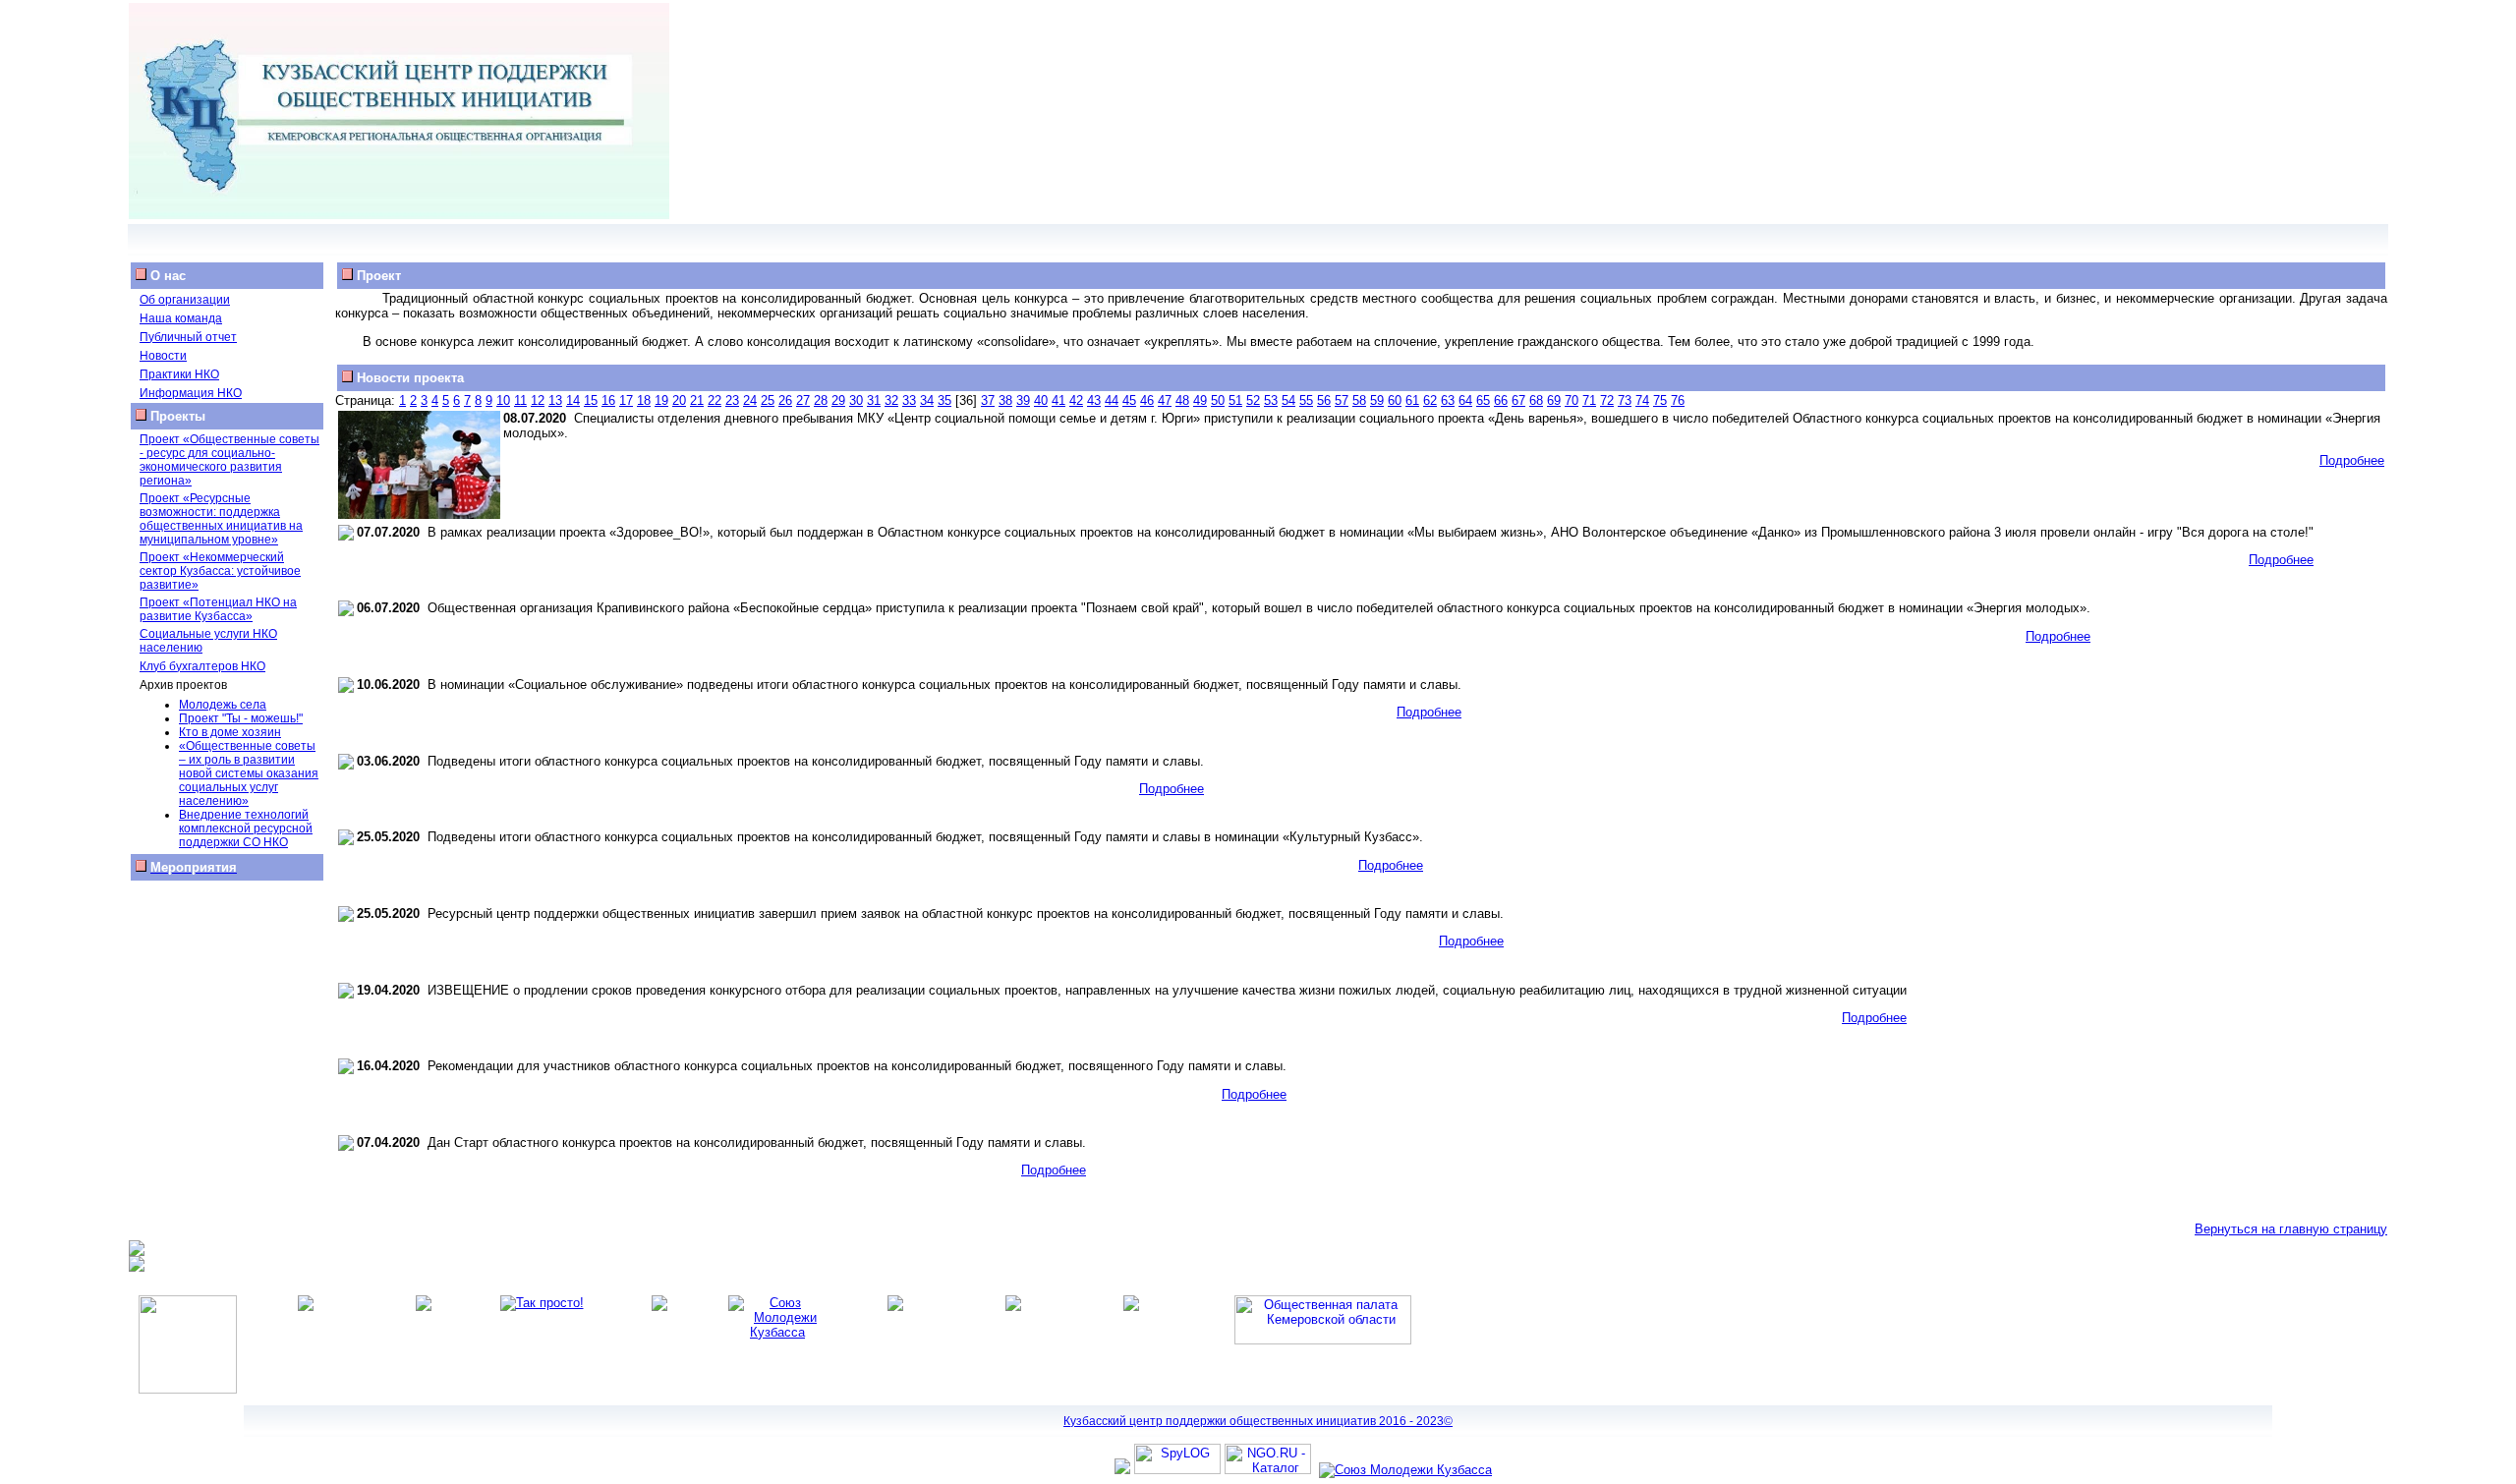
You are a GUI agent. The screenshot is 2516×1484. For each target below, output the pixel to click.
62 (1430, 400)
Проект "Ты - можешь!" (241, 718)
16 (608, 400)
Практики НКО (179, 374)
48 (1182, 400)
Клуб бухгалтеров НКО (202, 666)
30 (856, 400)
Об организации (185, 300)
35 (944, 400)
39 (1023, 400)
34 (927, 400)
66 (1501, 400)
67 (1518, 400)
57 (1342, 400)
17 (626, 400)
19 (661, 400)
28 (821, 400)
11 (520, 400)
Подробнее (2352, 460)
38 (1005, 400)
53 (1271, 400)
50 (1218, 400)
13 (555, 400)
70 (1572, 400)
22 (715, 400)
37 (988, 400)
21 (697, 400)
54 (1288, 400)
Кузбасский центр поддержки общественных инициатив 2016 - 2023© (1258, 1421)
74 (1642, 400)
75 (1660, 400)
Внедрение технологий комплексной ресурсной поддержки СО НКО (246, 828)
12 (538, 400)
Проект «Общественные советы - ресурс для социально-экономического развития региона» (229, 460)
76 (1678, 400)
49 (1200, 400)
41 (1058, 400)
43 (1094, 400)
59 (1377, 400)
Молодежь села (223, 705)
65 (1483, 400)
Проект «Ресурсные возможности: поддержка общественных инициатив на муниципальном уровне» (221, 519)
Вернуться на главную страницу (2291, 1229)
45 (1129, 400)
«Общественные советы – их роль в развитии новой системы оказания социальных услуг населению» (249, 773)
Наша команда (181, 318)
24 (750, 400)
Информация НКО (191, 393)
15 (591, 400)
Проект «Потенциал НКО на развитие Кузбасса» (218, 609)
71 (1589, 400)
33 (909, 400)
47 (1165, 400)
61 (1412, 400)
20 (679, 400)
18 (644, 400)
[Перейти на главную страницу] (399, 215)
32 (891, 400)
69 (1554, 400)
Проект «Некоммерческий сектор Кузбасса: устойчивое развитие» (220, 571)
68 (1536, 400)
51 (1235, 400)
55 (1306, 400)
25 (768, 400)
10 (503, 400)
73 (1625, 400)
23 (732, 400)
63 (1448, 400)
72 (1607, 400)
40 (1041, 400)
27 (803, 400)
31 (874, 400)
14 (573, 400)
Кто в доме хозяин (230, 732)
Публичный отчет (188, 337)
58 (1359, 400)
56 (1324, 400)
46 (1147, 400)
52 (1253, 400)
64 (1465, 400)
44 (1112, 400)
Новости (163, 356)
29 (838, 400)
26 (785, 400)
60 (1395, 400)
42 (1076, 400)
